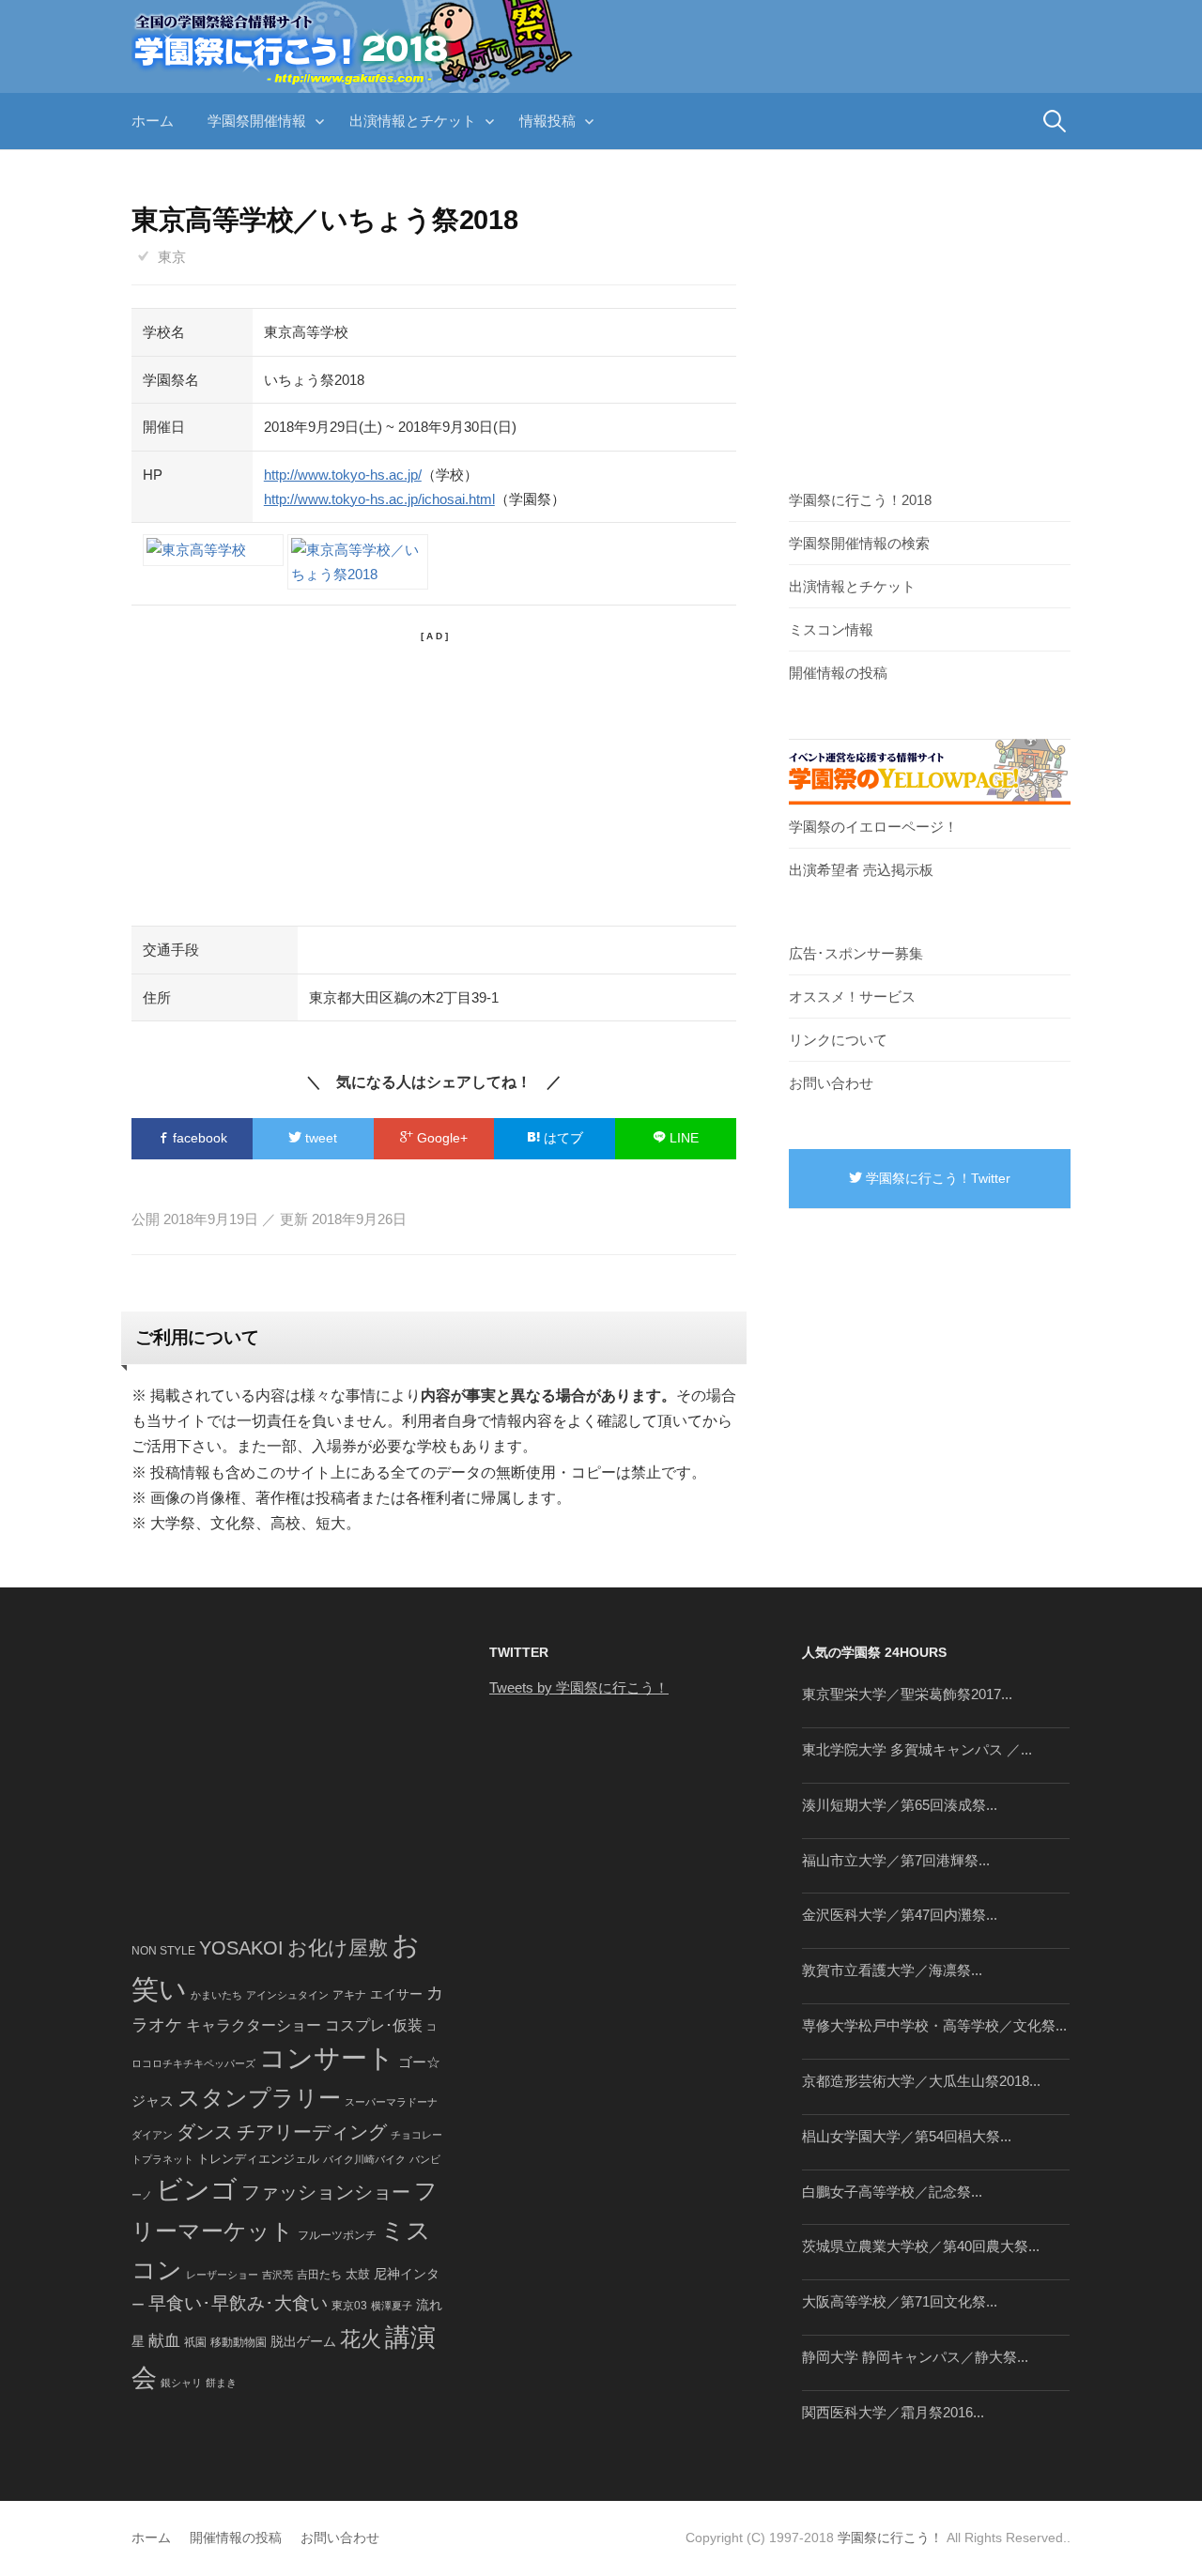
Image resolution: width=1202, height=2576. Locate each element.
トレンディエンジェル (258, 2159)
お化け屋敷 (338, 1948)
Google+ (440, 1138)
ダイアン (152, 2135)
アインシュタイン (287, 1995)
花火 (361, 2339)
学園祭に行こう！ (890, 2538)
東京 (172, 257)
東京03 (349, 2305)
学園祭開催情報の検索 (859, 543)
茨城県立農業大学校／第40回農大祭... (921, 2246)
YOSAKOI (241, 1948)
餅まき (221, 2383)
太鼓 (358, 2275)
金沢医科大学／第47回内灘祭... (900, 1915)
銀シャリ (181, 2383)
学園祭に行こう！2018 (860, 500)
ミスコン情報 (831, 629)
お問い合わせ (831, 1083)
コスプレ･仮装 (374, 2025)
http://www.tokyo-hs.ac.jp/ (343, 475)
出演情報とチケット (413, 121)
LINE (682, 1138)
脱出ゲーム (303, 2341)
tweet (319, 1138)
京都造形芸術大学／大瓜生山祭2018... (921, 2081)
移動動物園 (239, 2342)
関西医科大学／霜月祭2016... (893, 2412)
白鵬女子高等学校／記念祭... (892, 2192)
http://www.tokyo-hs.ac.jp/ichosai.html (379, 499)
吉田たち (319, 2275)
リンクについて (838, 1040)
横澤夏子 (392, 2306)
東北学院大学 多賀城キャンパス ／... (917, 1749)
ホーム (153, 121)
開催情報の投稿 (838, 673)
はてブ (562, 1138)
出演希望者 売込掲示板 (861, 870)
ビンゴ (197, 2190)
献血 (164, 2341)
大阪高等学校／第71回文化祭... (900, 2301)
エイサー (396, 1994)
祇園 (195, 2342)
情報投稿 (547, 121)
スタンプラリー (259, 2098)
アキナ (349, 1995)
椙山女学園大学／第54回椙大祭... (907, 2136)
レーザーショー (222, 2275)
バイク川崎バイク (364, 2159)
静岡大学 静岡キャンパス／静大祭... (915, 2357)
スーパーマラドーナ (391, 2102)
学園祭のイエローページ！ (873, 827)
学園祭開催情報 (257, 121)
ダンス (205, 2132)
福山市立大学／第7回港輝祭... (896, 1860)
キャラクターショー (254, 2025)
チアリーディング (312, 2132)
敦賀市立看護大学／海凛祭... (892, 1970)
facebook (198, 1138)
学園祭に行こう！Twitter (936, 1178)
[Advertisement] (434, 775)
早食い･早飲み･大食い (238, 2303)
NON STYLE (163, 1951)
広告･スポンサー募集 (856, 953)
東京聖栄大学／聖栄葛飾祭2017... (907, 1694)
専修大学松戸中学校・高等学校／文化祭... (934, 2025)
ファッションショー (326, 2192)
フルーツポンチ (337, 2235)
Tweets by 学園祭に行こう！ (579, 1687)
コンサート (327, 2058)
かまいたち (216, 1995)
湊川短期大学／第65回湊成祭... (900, 1805)
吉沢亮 (277, 2275)
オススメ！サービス (852, 997)
